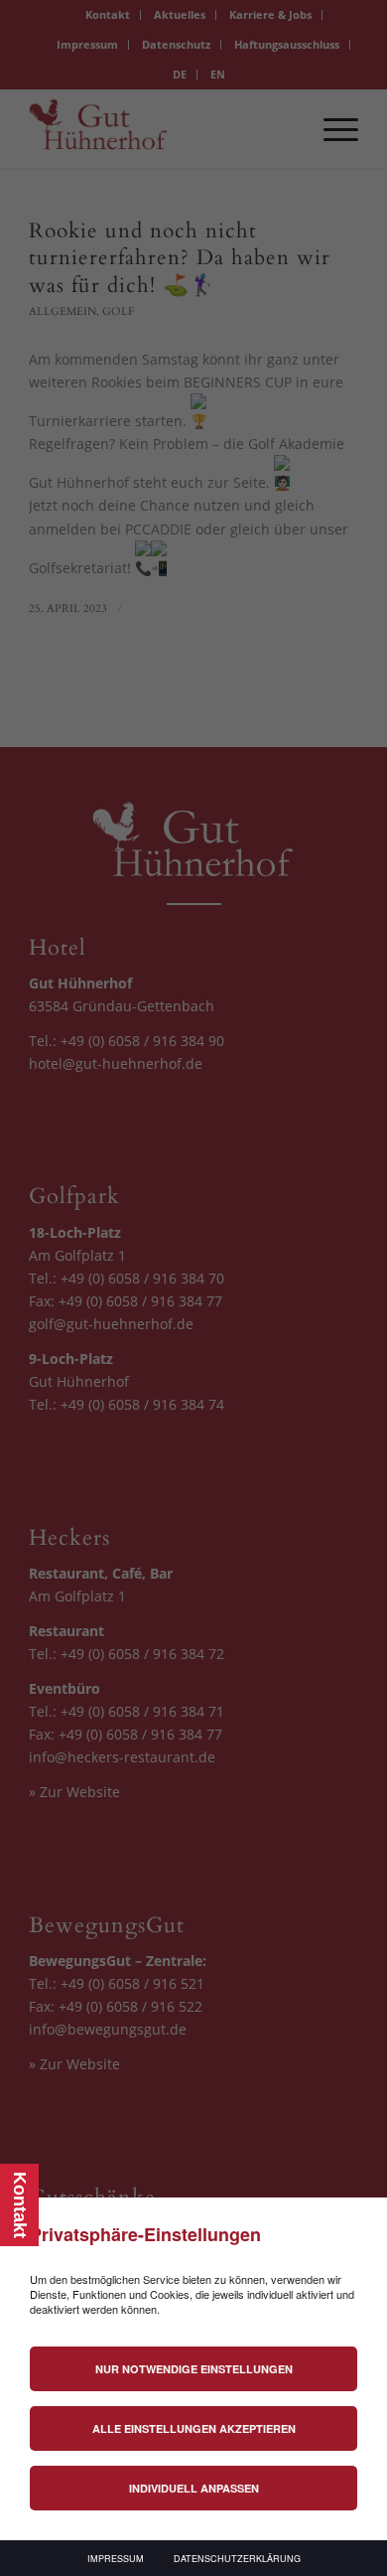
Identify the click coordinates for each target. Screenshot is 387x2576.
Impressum (116, 2559)
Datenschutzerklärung (237, 2559)
